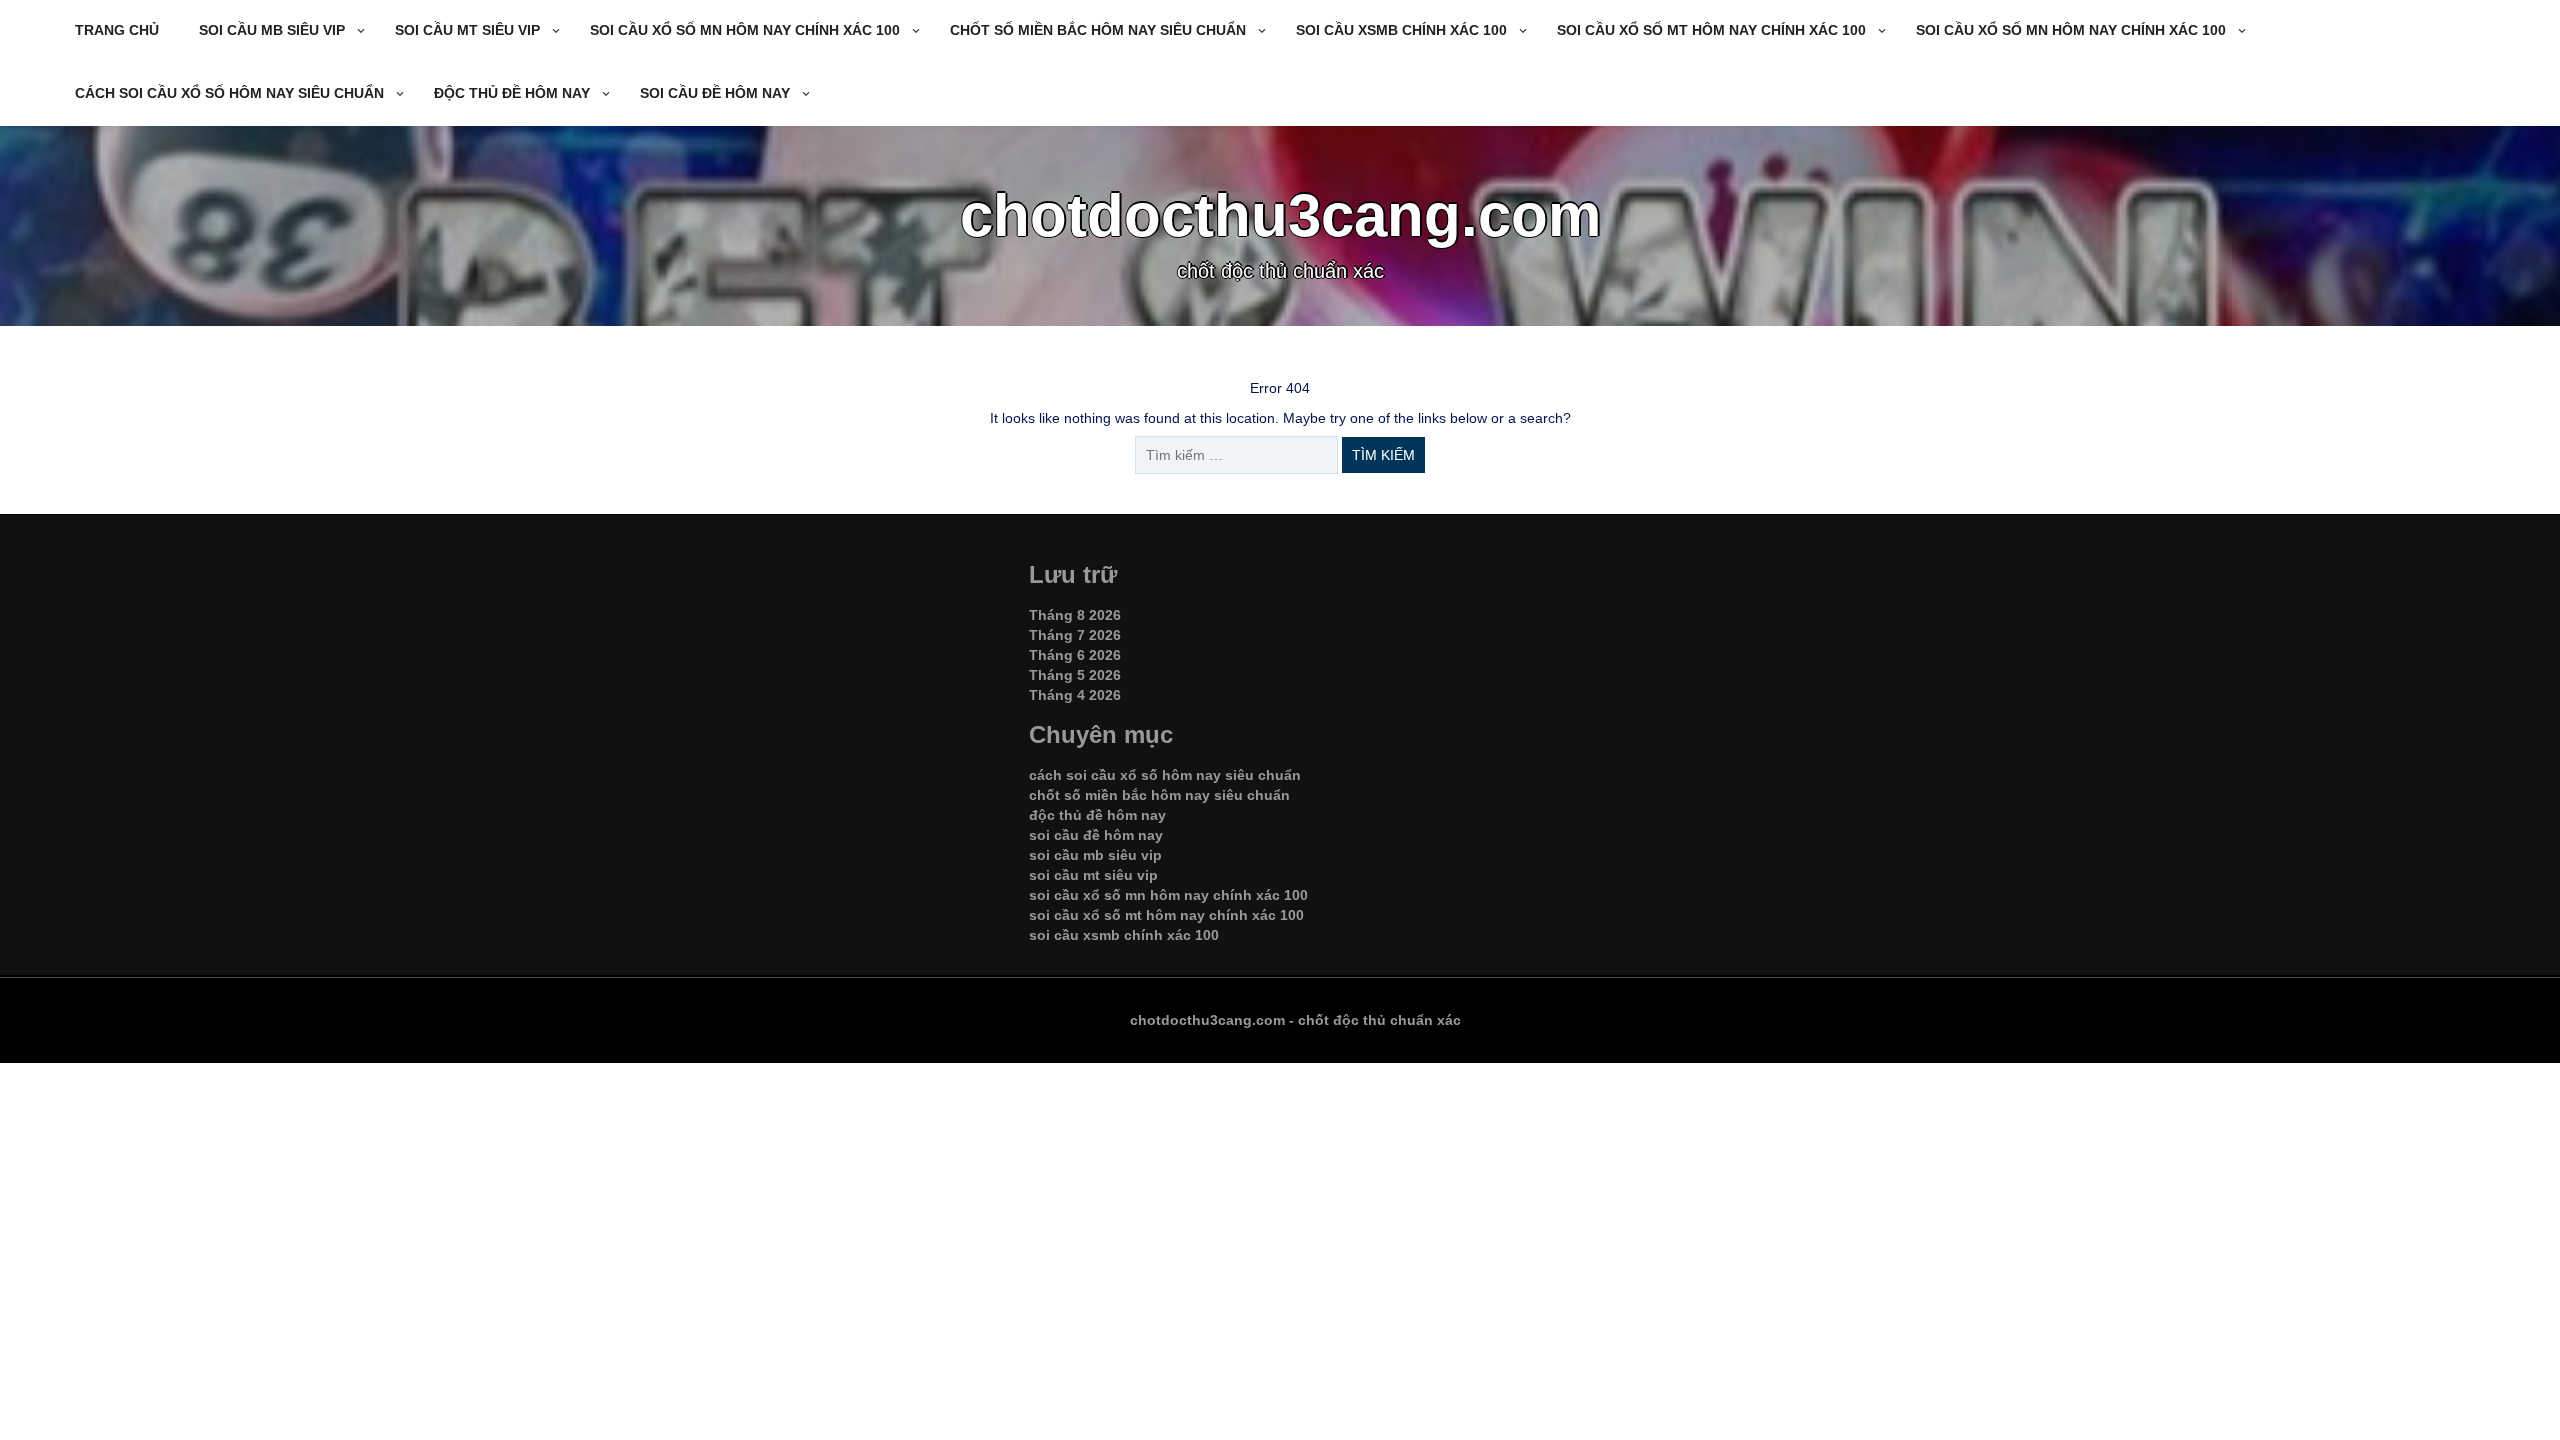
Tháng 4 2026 (1075, 695)
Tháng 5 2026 (1075, 675)
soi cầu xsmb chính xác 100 (1401, 30)
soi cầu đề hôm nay (715, 93)
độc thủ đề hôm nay (512, 93)
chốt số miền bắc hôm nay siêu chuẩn (1098, 30)
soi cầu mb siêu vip (272, 30)
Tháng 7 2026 (1075, 635)
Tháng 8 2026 (1075, 615)
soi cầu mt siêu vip (467, 30)
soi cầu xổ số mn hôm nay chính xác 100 (745, 30)
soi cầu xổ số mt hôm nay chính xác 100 (1711, 30)
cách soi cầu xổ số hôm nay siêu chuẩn (229, 93)
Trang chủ (117, 30)
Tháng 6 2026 (1075, 655)
